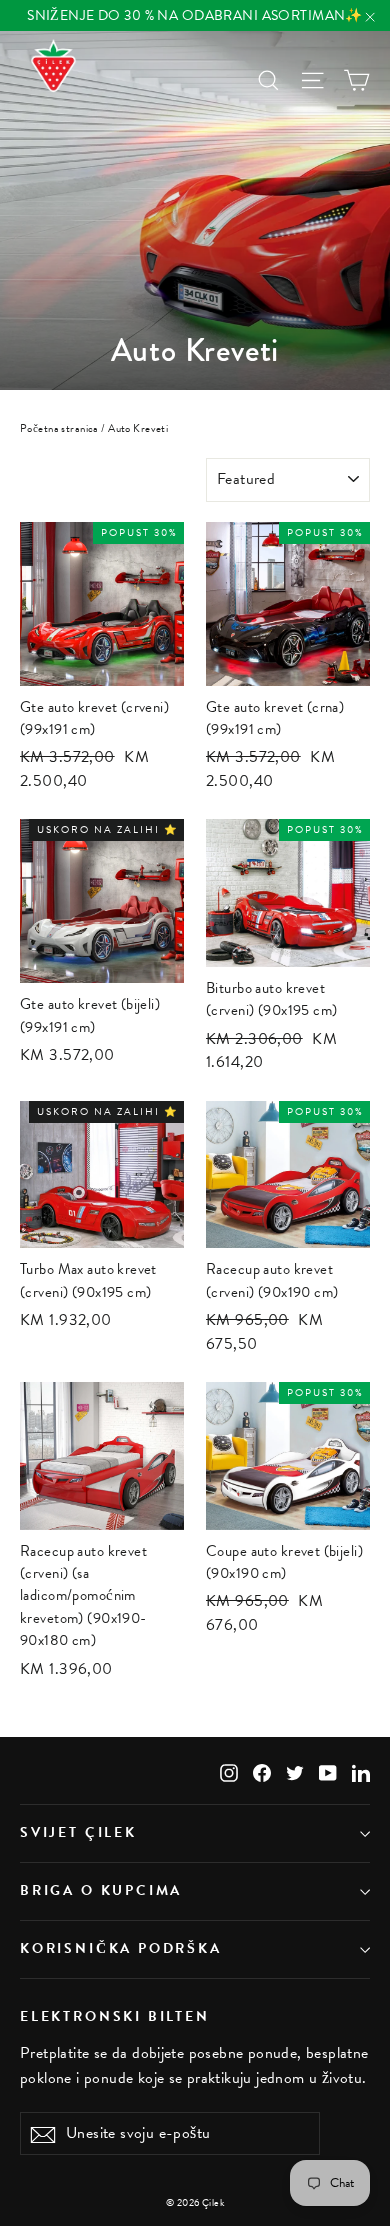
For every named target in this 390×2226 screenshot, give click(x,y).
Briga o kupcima (101, 1890)
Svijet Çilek (78, 1832)
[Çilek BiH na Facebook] (262, 1770)
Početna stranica (59, 428)
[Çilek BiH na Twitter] (295, 1770)
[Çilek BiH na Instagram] (229, 1770)
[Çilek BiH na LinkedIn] (361, 1770)
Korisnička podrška (121, 1948)
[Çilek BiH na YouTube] (328, 1770)
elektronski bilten (115, 2016)
